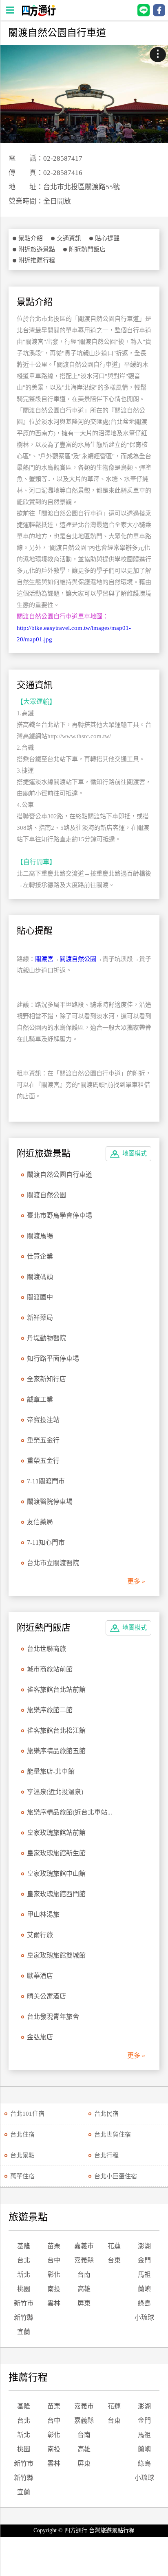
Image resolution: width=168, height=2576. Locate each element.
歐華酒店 (40, 1976)
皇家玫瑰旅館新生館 (56, 1853)
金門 (144, 2260)
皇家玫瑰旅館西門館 (56, 1894)
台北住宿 (22, 2135)
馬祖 (144, 2275)
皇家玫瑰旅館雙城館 (56, 1955)
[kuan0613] (84, 94)
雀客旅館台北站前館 (56, 1690)
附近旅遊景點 (37, 249)
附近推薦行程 (37, 260)
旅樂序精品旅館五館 (56, 1751)
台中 (54, 2260)
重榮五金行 (43, 1440)
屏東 (84, 2303)
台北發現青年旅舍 (53, 2017)
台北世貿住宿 (113, 2135)
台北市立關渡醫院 (53, 1563)
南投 (54, 2289)
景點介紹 (31, 238)
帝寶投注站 (43, 1420)
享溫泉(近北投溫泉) (55, 1792)
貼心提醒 (107, 238)
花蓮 (114, 2246)
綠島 (144, 2303)
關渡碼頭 (40, 1277)
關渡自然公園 (78, 959)
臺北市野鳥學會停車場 (60, 1215)
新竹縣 (24, 2317)
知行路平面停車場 (53, 1359)
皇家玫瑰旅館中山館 (56, 1874)
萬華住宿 (22, 2176)
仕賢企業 (40, 1256)
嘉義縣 (84, 2260)
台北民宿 (106, 2114)
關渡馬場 (40, 1236)
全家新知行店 (46, 1379)
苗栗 (54, 2246)
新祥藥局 (40, 1318)
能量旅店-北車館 (51, 1771)
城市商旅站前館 (50, 1669)
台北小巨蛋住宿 (116, 2176)
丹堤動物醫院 (46, 1338)
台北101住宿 (27, 2114)
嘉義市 (84, 2246)
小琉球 (144, 2317)
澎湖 (144, 2246)
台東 (114, 2260)
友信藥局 (40, 1522)
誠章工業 (40, 1399)
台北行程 (106, 2155)
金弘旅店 (40, 2037)
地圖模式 (135, 1154)
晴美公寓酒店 (46, 1996)
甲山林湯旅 (43, 1914)
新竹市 (24, 2303)
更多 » (136, 1581)
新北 (24, 2275)
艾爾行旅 (40, 1935)
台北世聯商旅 (46, 1649)
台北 (24, 2260)
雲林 (54, 2303)
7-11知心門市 (46, 1542)
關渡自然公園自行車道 (60, 1175)
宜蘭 (24, 2332)
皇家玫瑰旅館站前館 (56, 1833)
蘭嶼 (144, 2289)
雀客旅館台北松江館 (56, 1730)
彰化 (54, 2275)
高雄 (84, 2289)
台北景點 (22, 2155)
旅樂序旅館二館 (50, 1710)
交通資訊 (69, 238)
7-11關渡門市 (46, 1481)
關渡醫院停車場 (50, 1502)
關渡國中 (40, 1297)
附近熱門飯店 (87, 249)
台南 (84, 2275)
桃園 (24, 2289)
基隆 (24, 2246)
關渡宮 (44, 959)
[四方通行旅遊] (39, 14)
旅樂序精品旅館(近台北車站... (70, 1812)
